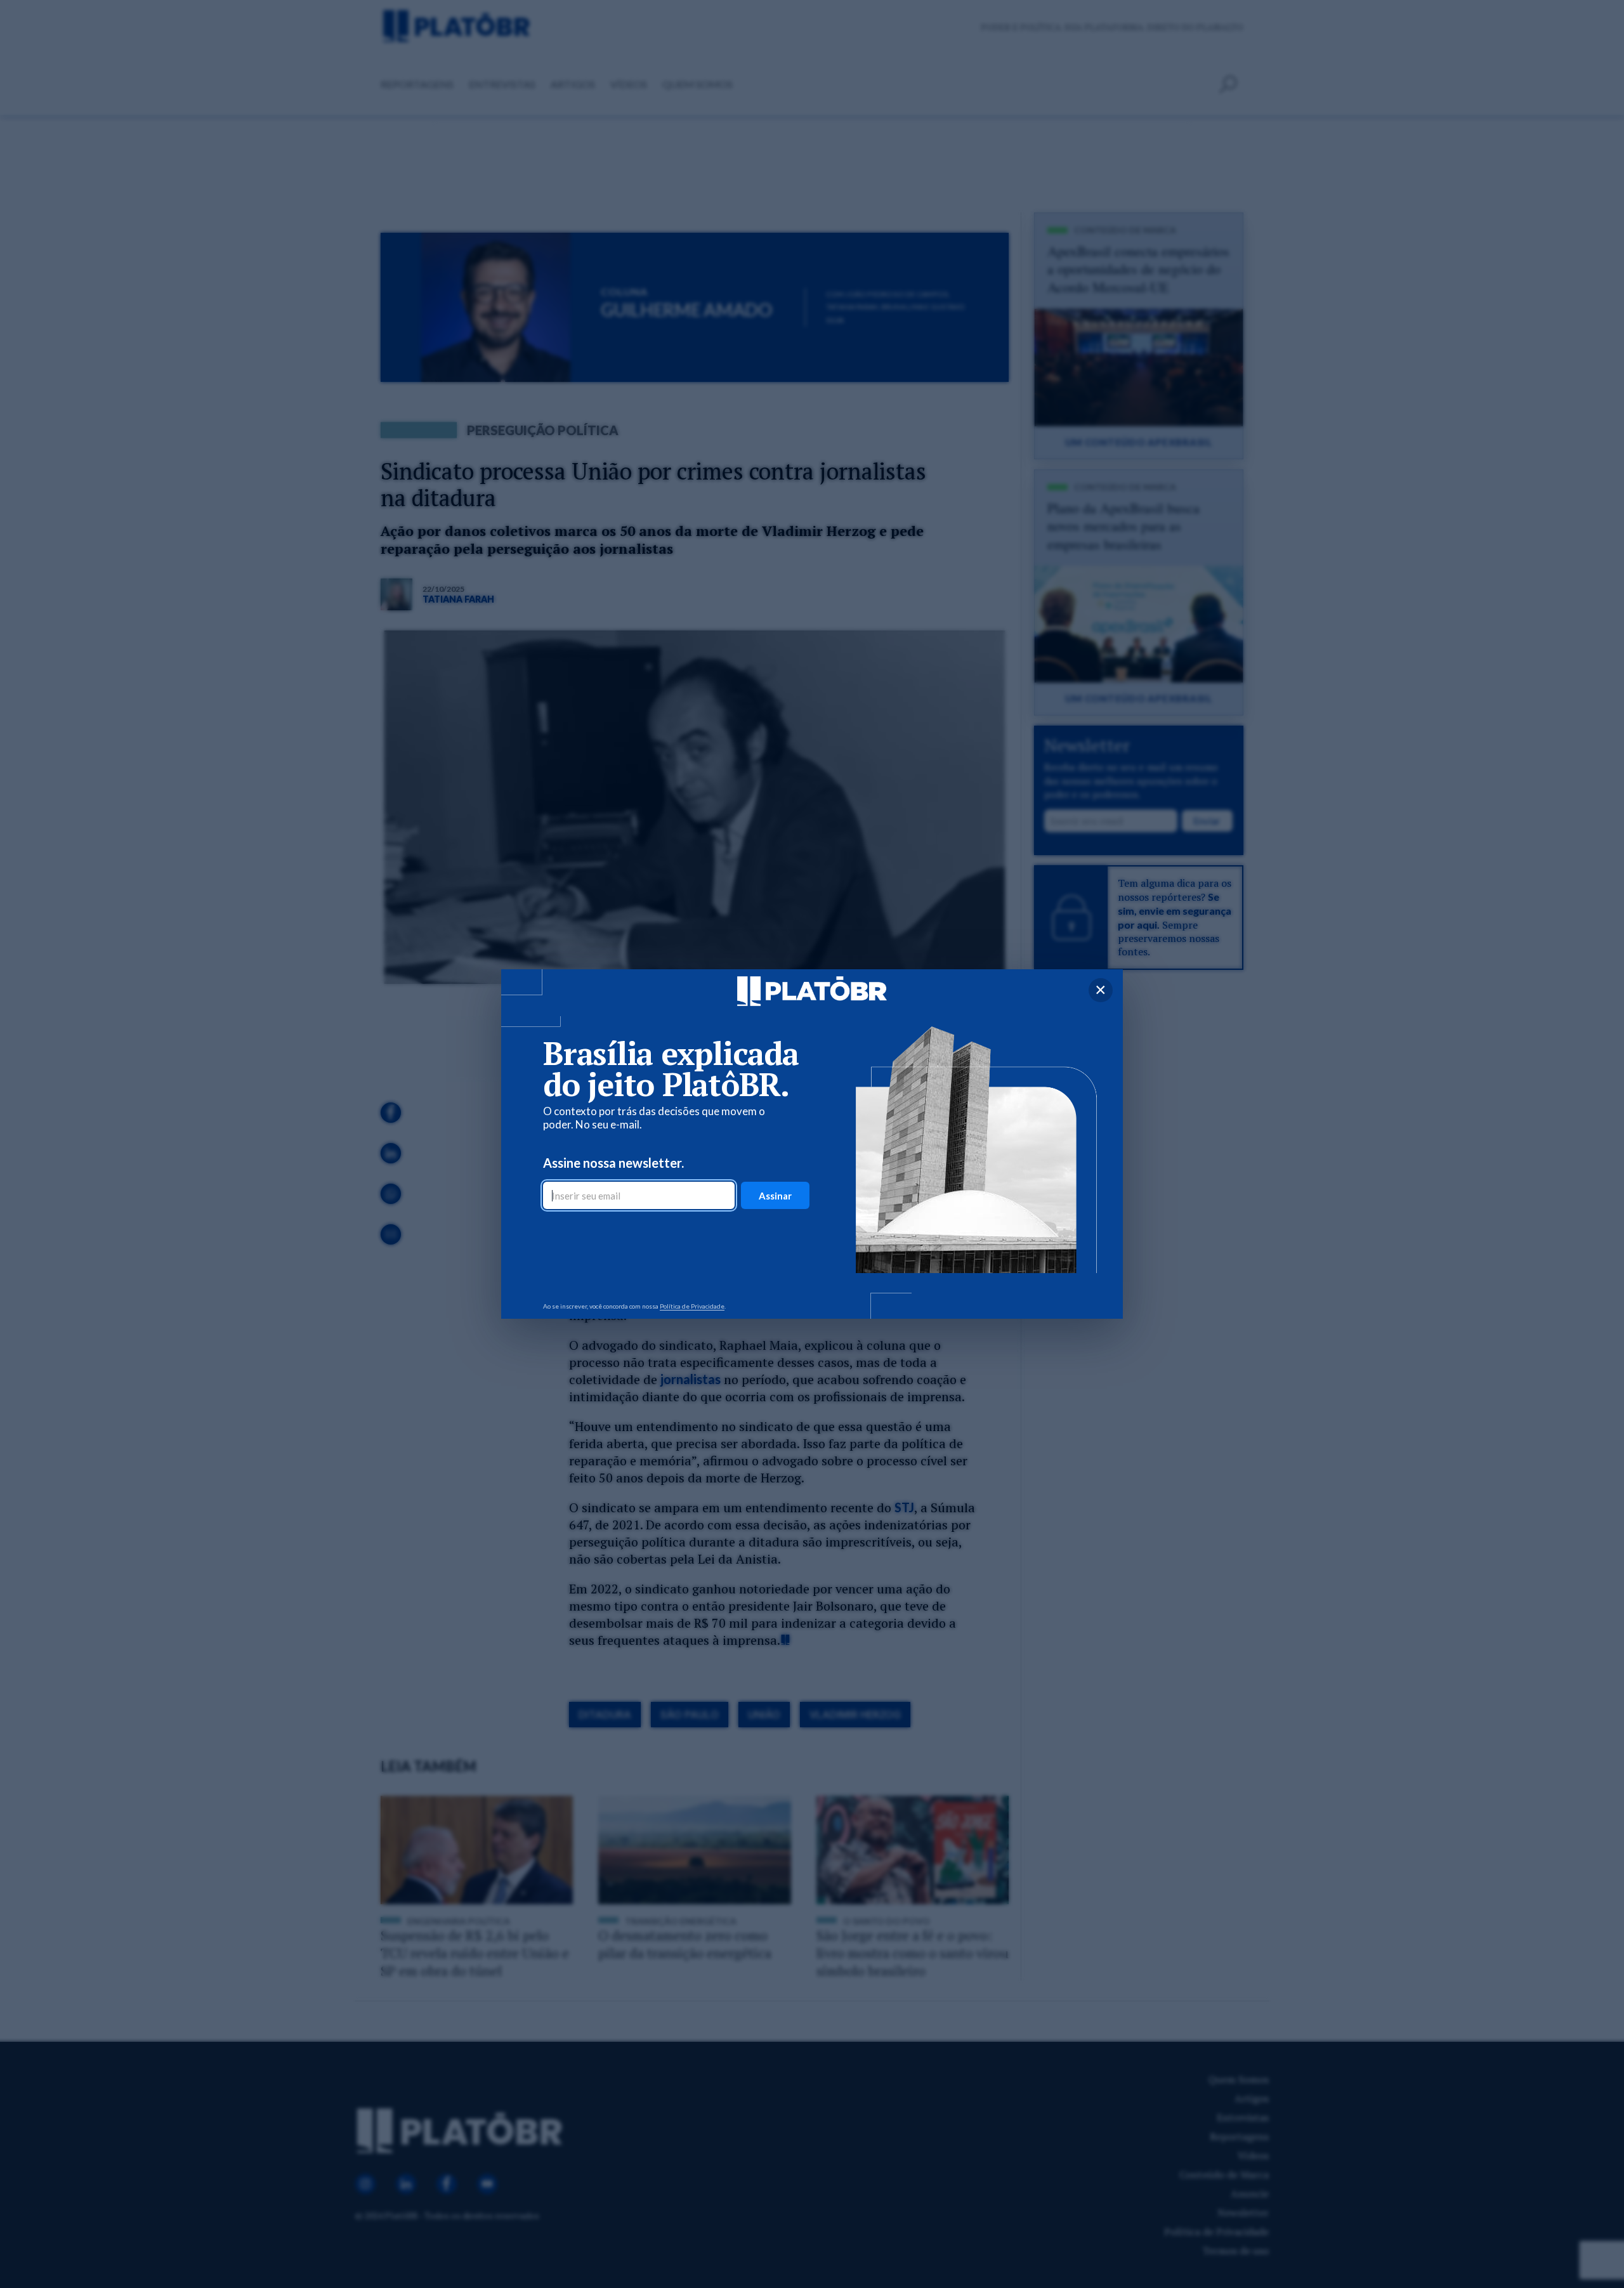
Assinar (775, 1196)
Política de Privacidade (692, 1306)
